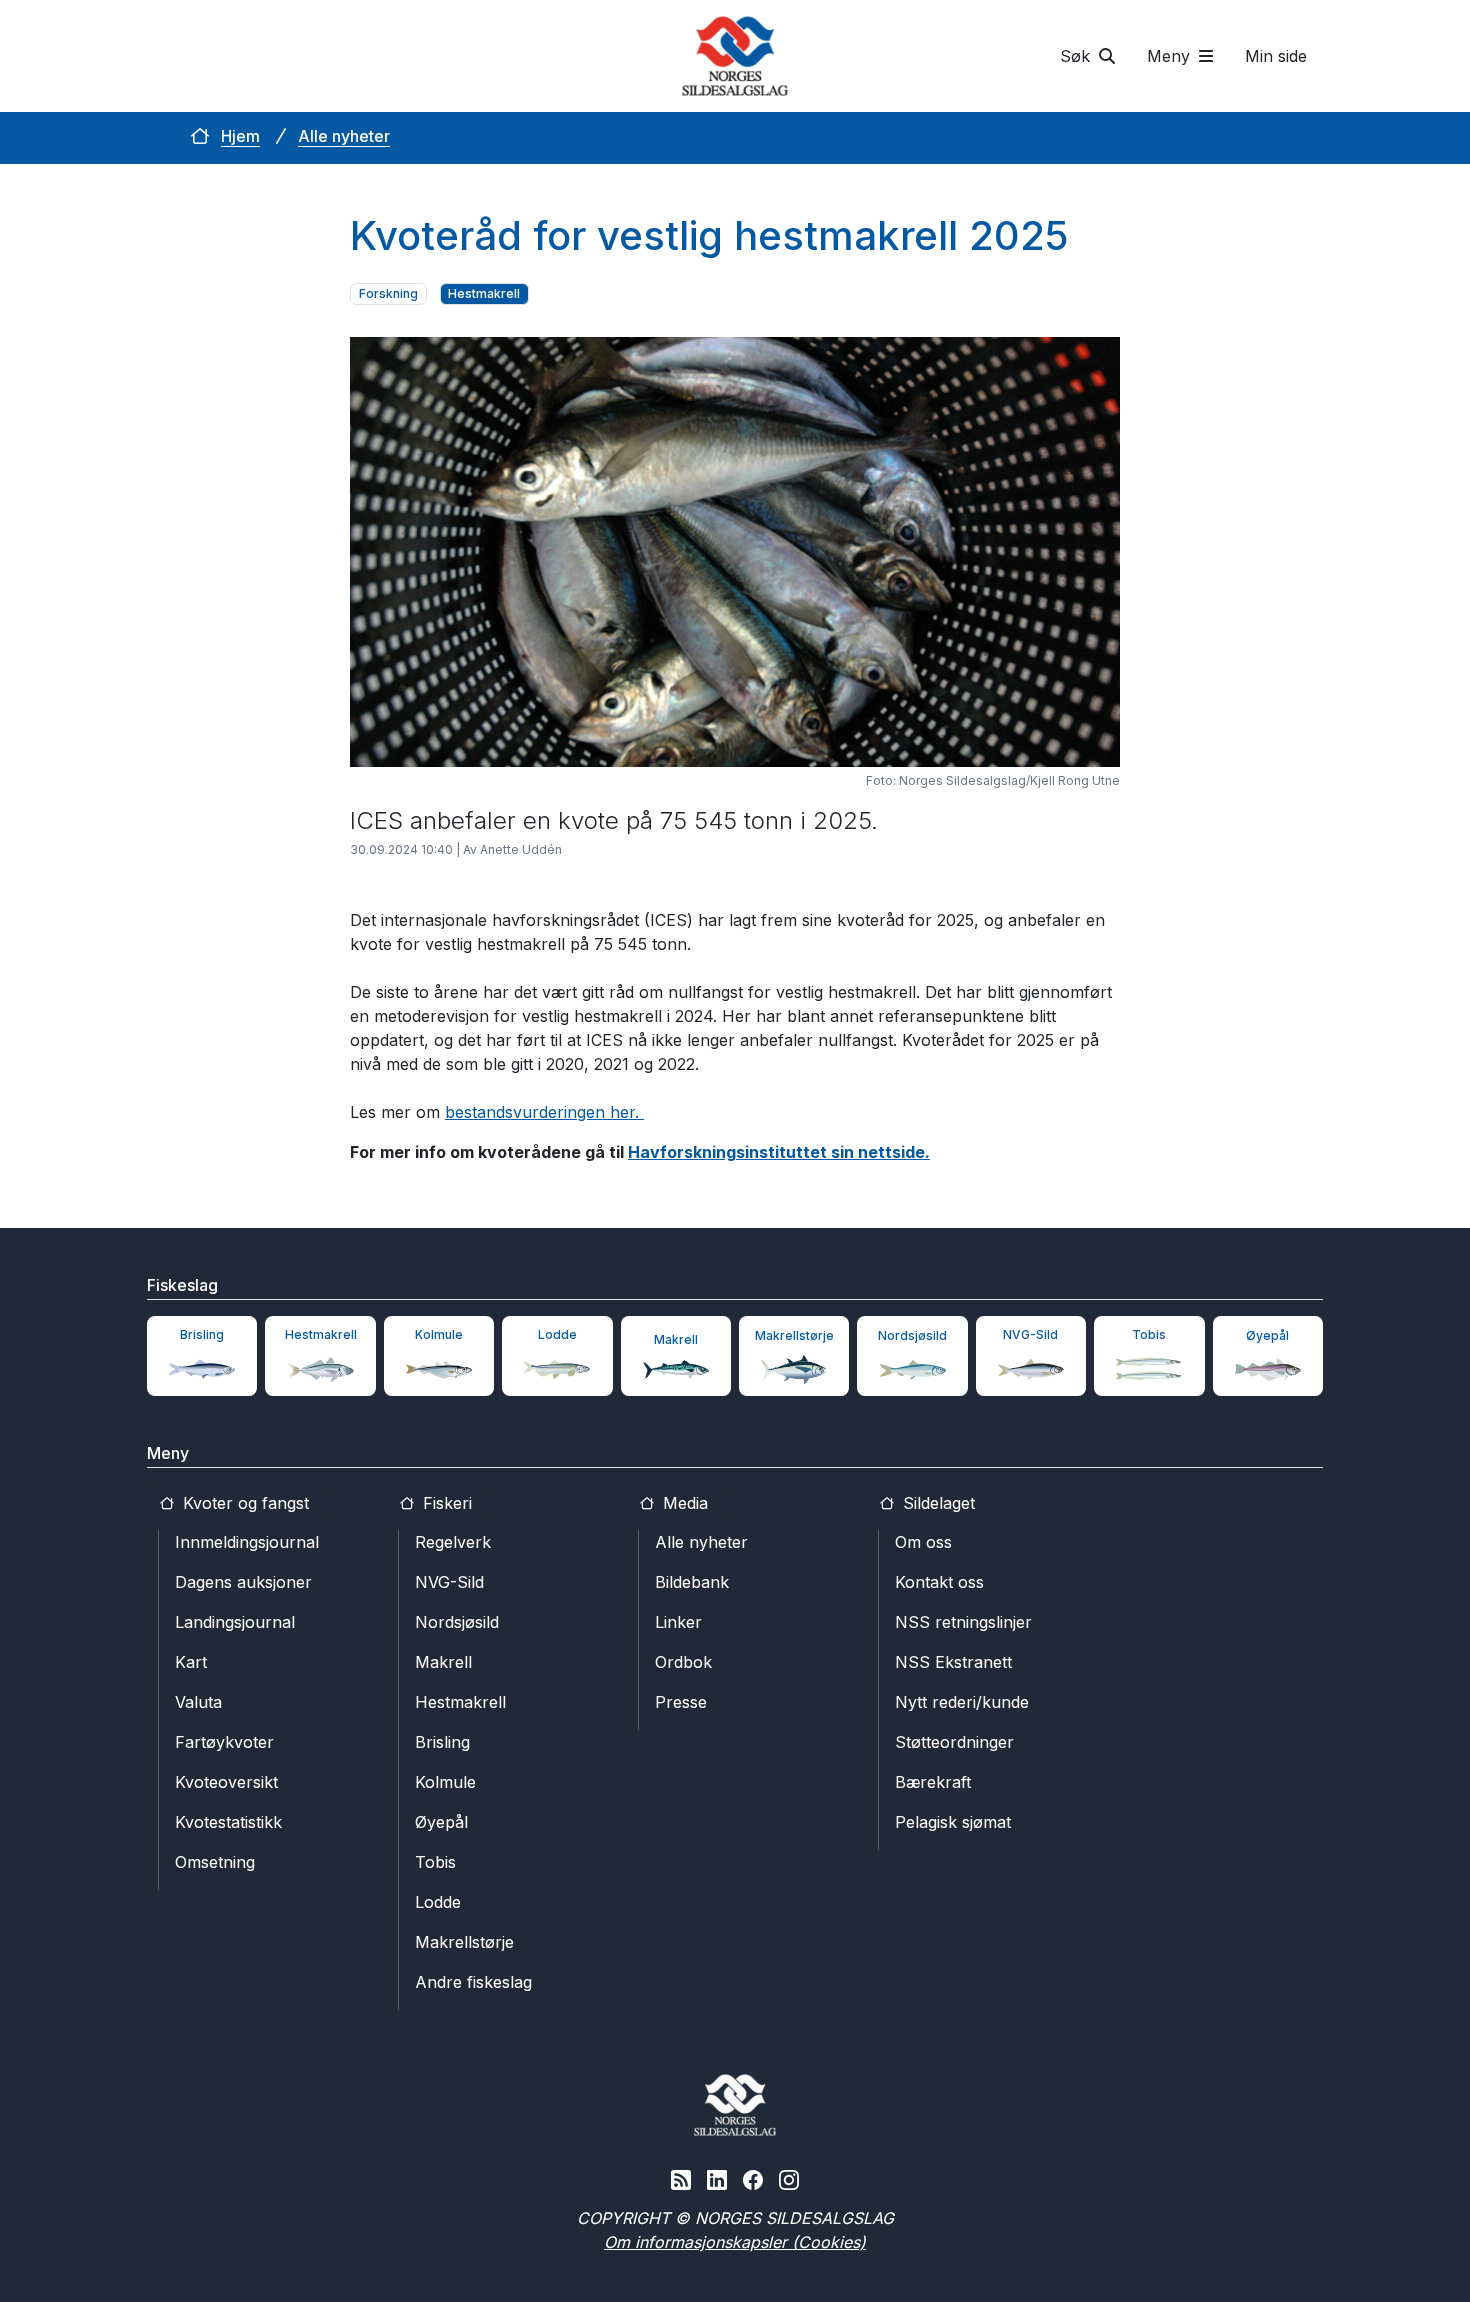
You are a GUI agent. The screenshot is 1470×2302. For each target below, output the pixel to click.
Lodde (438, 1902)
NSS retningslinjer (963, 1622)
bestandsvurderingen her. (544, 1112)
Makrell (443, 1662)
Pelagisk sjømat (953, 1822)
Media (683, 1503)
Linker (678, 1622)
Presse (681, 1702)
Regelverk (453, 1542)
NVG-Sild (449, 1582)
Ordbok (683, 1662)
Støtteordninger (954, 1742)
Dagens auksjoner (243, 1582)
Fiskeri (445, 1503)
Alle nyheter (344, 136)
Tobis (435, 1862)
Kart (191, 1662)
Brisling (442, 1742)
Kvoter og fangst (243, 1503)
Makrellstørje (464, 1942)
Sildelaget (936, 1503)
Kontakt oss (939, 1582)
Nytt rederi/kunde (962, 1702)
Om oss (923, 1542)
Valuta (198, 1702)
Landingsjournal (235, 1622)
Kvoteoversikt (226, 1782)
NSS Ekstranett (953, 1662)
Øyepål (441, 1822)
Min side (1276, 56)
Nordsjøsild (457, 1622)
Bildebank (692, 1582)
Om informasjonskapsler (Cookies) (735, 2242)
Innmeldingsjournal (247, 1542)
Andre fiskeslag (473, 1982)
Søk (1077, 56)
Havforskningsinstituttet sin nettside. (779, 1152)
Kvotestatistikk (228, 1822)
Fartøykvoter (224, 1742)
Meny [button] (1171, 56)
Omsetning (215, 1862)
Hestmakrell (460, 1702)
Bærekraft (933, 1782)
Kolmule (445, 1782)
